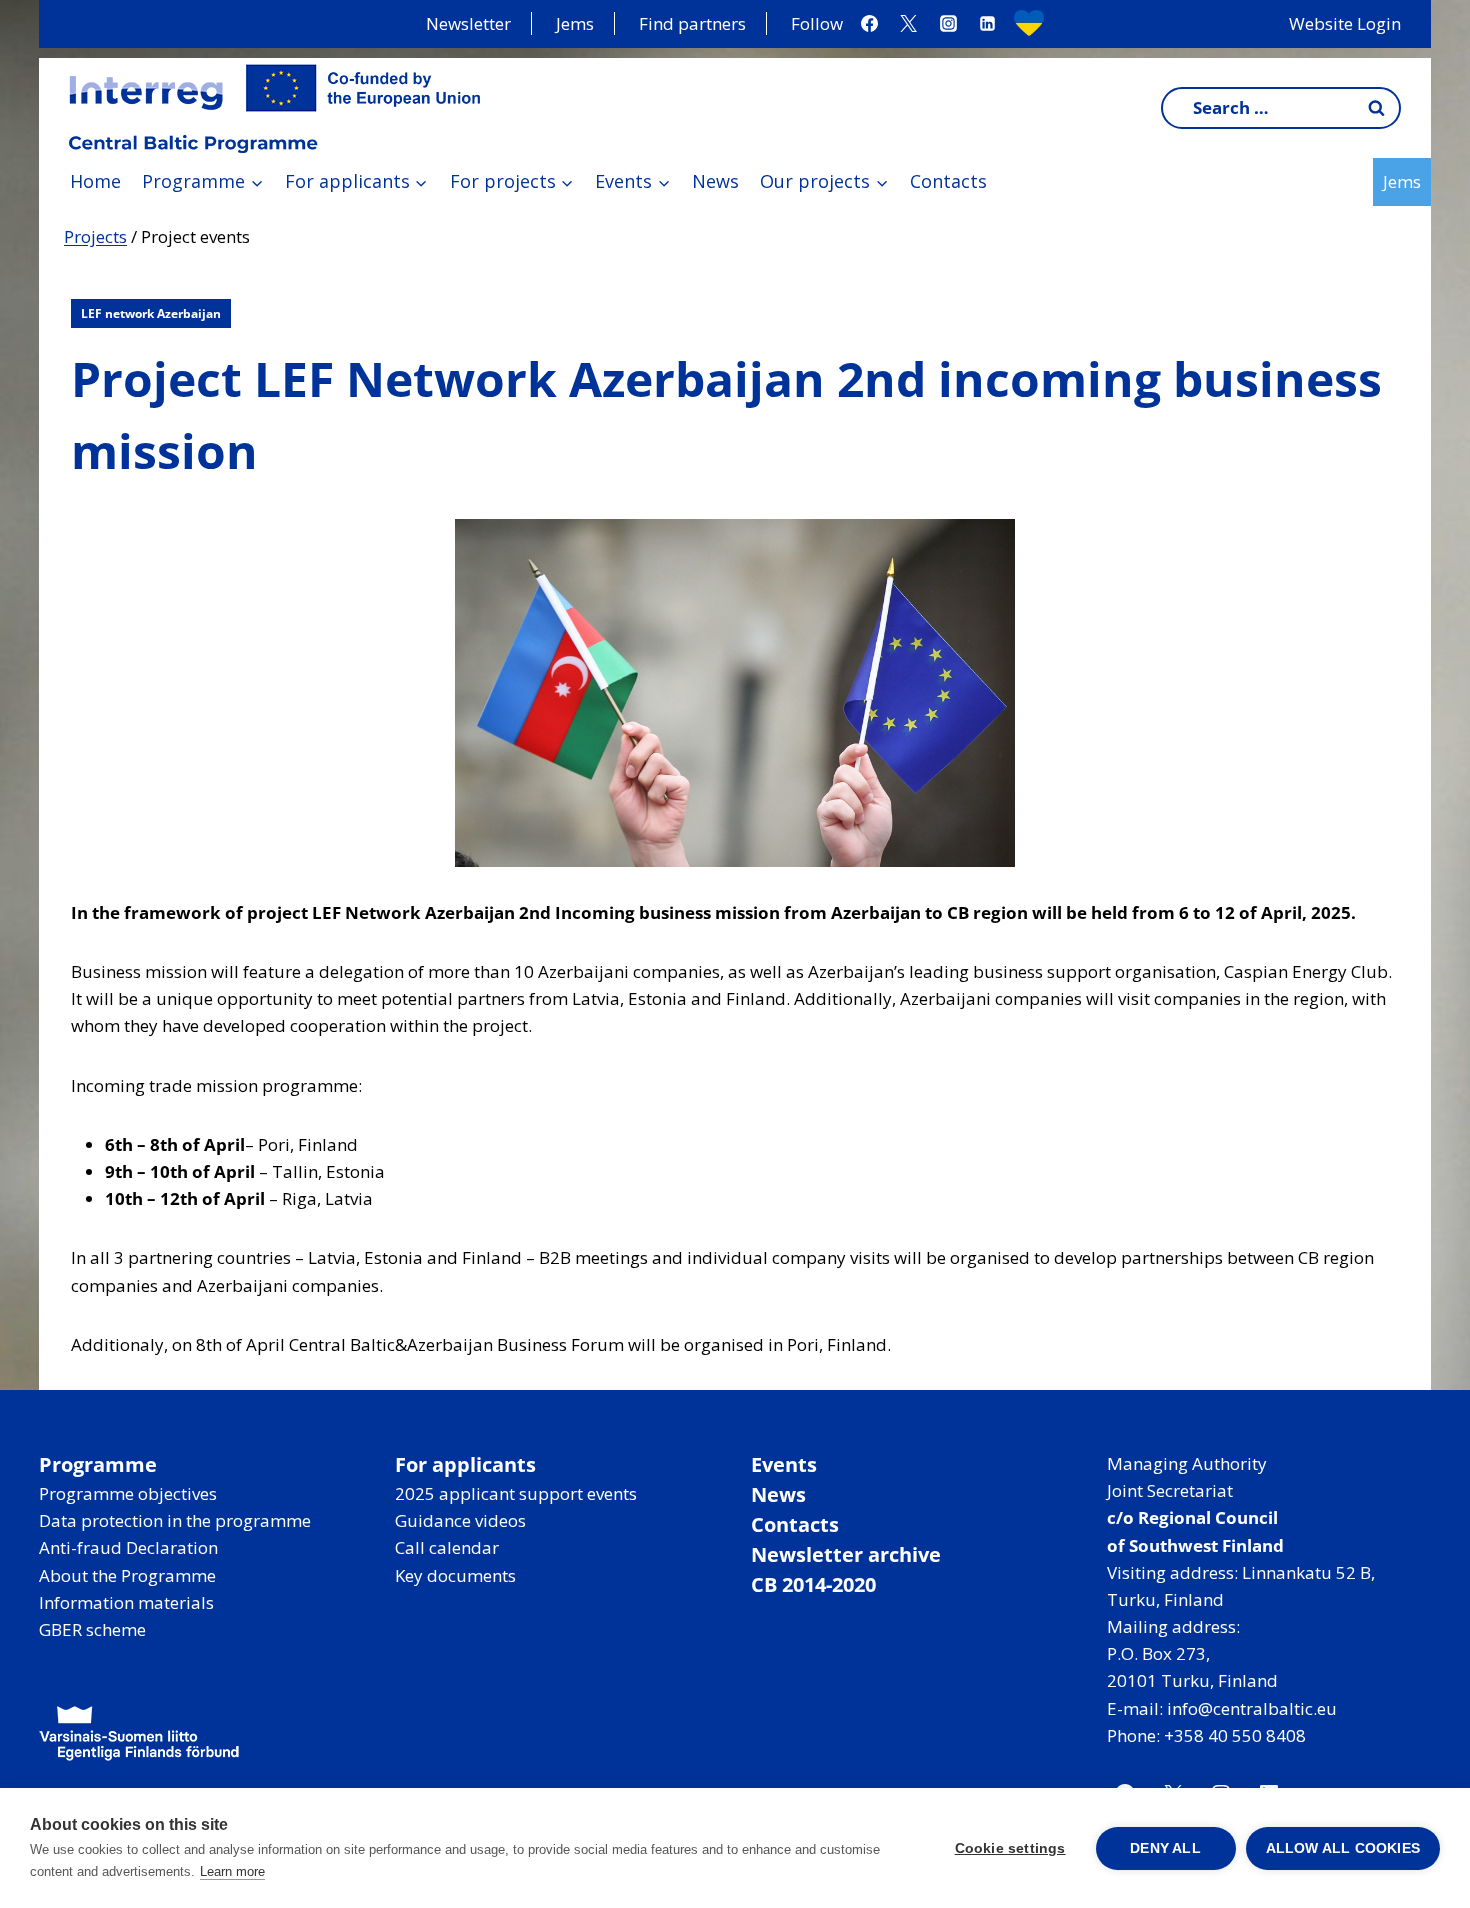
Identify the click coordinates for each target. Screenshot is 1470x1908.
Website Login (1345, 23)
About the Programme (127, 1575)
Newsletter (468, 23)
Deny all (1165, 1848)
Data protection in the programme (175, 1520)
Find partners (692, 23)
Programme (98, 1464)
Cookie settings (1010, 1848)
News (715, 181)
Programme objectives (128, 1493)
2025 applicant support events (516, 1493)
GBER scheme (92, 1629)
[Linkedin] (987, 24)
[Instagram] (948, 24)
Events (784, 1464)
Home (95, 181)
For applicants (465, 1464)
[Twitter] (909, 24)
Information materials (126, 1602)
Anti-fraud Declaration (128, 1547)
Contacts (948, 181)
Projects (95, 236)
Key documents (455, 1575)
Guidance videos (460, 1520)
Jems (575, 23)
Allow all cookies (1343, 1848)
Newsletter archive (846, 1554)
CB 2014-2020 (813, 1584)
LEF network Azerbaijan (151, 313)
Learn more (232, 1871)
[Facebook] (870, 24)
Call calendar (447, 1547)
